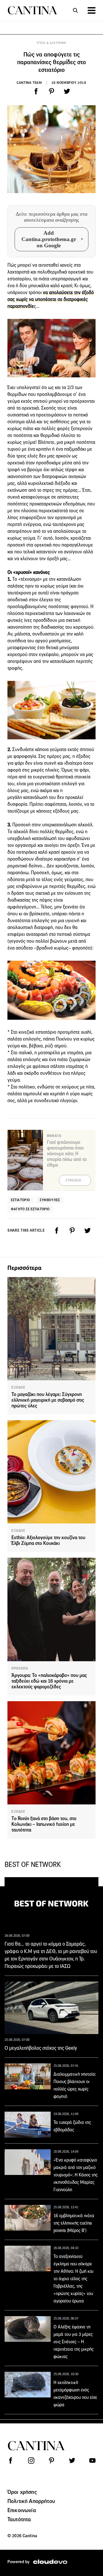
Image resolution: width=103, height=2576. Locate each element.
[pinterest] (51, 91)
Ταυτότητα (19, 2519)
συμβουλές (50, 1200)
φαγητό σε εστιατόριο (30, 1209)
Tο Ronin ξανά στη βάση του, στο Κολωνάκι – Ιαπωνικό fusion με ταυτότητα (44, 1824)
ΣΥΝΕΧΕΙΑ (73, 1180)
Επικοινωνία (22, 2510)
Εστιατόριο (20, 1200)
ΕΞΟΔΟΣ (18, 1387)
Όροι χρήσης (22, 2492)
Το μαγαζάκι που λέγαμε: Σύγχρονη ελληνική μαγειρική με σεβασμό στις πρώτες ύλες (48, 1400)
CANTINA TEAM (29, 83)
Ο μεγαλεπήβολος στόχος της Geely (41, 2048)
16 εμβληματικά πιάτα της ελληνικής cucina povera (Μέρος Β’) (74, 2223)
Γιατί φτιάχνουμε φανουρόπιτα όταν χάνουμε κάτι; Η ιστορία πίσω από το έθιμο (67, 1154)
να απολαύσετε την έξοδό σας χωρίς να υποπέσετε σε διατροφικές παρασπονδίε (51, 299)
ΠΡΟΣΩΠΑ (20, 1668)
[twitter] (67, 91)
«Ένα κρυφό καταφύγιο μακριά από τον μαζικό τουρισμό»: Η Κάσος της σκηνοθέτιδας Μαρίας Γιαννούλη (76, 2175)
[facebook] (36, 91)
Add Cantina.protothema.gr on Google (49, 239)
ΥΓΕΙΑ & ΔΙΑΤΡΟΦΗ (51, 43)
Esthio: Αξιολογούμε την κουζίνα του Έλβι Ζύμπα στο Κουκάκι (48, 1540)
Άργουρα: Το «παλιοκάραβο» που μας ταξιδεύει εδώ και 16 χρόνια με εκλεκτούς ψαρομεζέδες (49, 1681)
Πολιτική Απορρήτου (31, 2501)
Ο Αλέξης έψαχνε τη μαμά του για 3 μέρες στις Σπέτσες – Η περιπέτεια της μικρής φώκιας (74, 2342)
